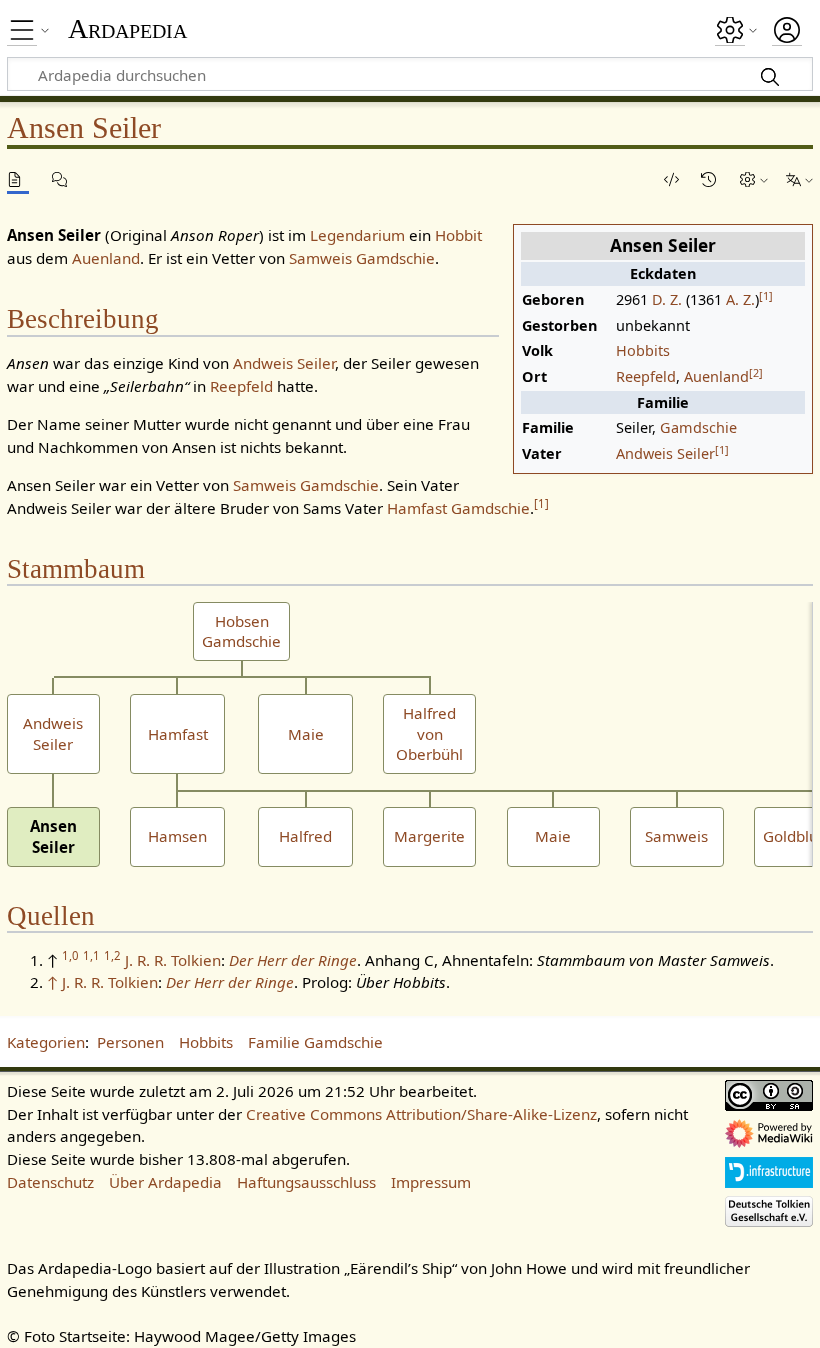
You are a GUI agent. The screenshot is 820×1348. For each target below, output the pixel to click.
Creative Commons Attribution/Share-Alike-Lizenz (421, 1114)
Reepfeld (646, 376)
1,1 (91, 955)
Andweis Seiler (665, 453)
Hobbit (458, 235)
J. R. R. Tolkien (173, 960)
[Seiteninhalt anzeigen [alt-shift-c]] (18, 179)
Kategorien (46, 1042)
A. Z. (740, 299)
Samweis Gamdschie (362, 258)
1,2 (112, 955)
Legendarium (357, 235)
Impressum (431, 1182)
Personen (130, 1042)
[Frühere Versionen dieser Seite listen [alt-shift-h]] (712, 179)
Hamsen (177, 836)
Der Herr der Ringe (293, 960)
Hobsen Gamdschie (241, 631)
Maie (306, 734)
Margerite (429, 836)
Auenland (716, 376)
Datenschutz (50, 1182)
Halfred (305, 836)
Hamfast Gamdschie (458, 508)
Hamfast (178, 734)
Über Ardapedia (165, 1182)
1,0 (70, 955)
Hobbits (643, 350)
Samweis (676, 836)
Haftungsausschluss (306, 1182)
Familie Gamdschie (315, 1042)
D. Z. (667, 299)
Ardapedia (127, 29)
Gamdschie (698, 427)
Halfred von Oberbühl (429, 734)
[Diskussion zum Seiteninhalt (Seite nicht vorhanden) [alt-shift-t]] (63, 179)
